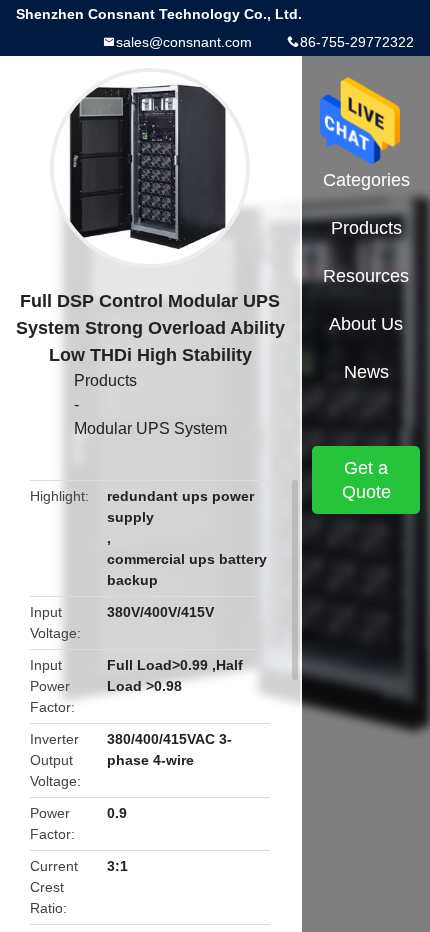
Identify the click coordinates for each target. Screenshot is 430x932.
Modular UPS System (150, 428)
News (366, 372)
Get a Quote (366, 480)
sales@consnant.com (184, 42)
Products (105, 380)
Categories (366, 180)
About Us (366, 324)
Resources (366, 276)
